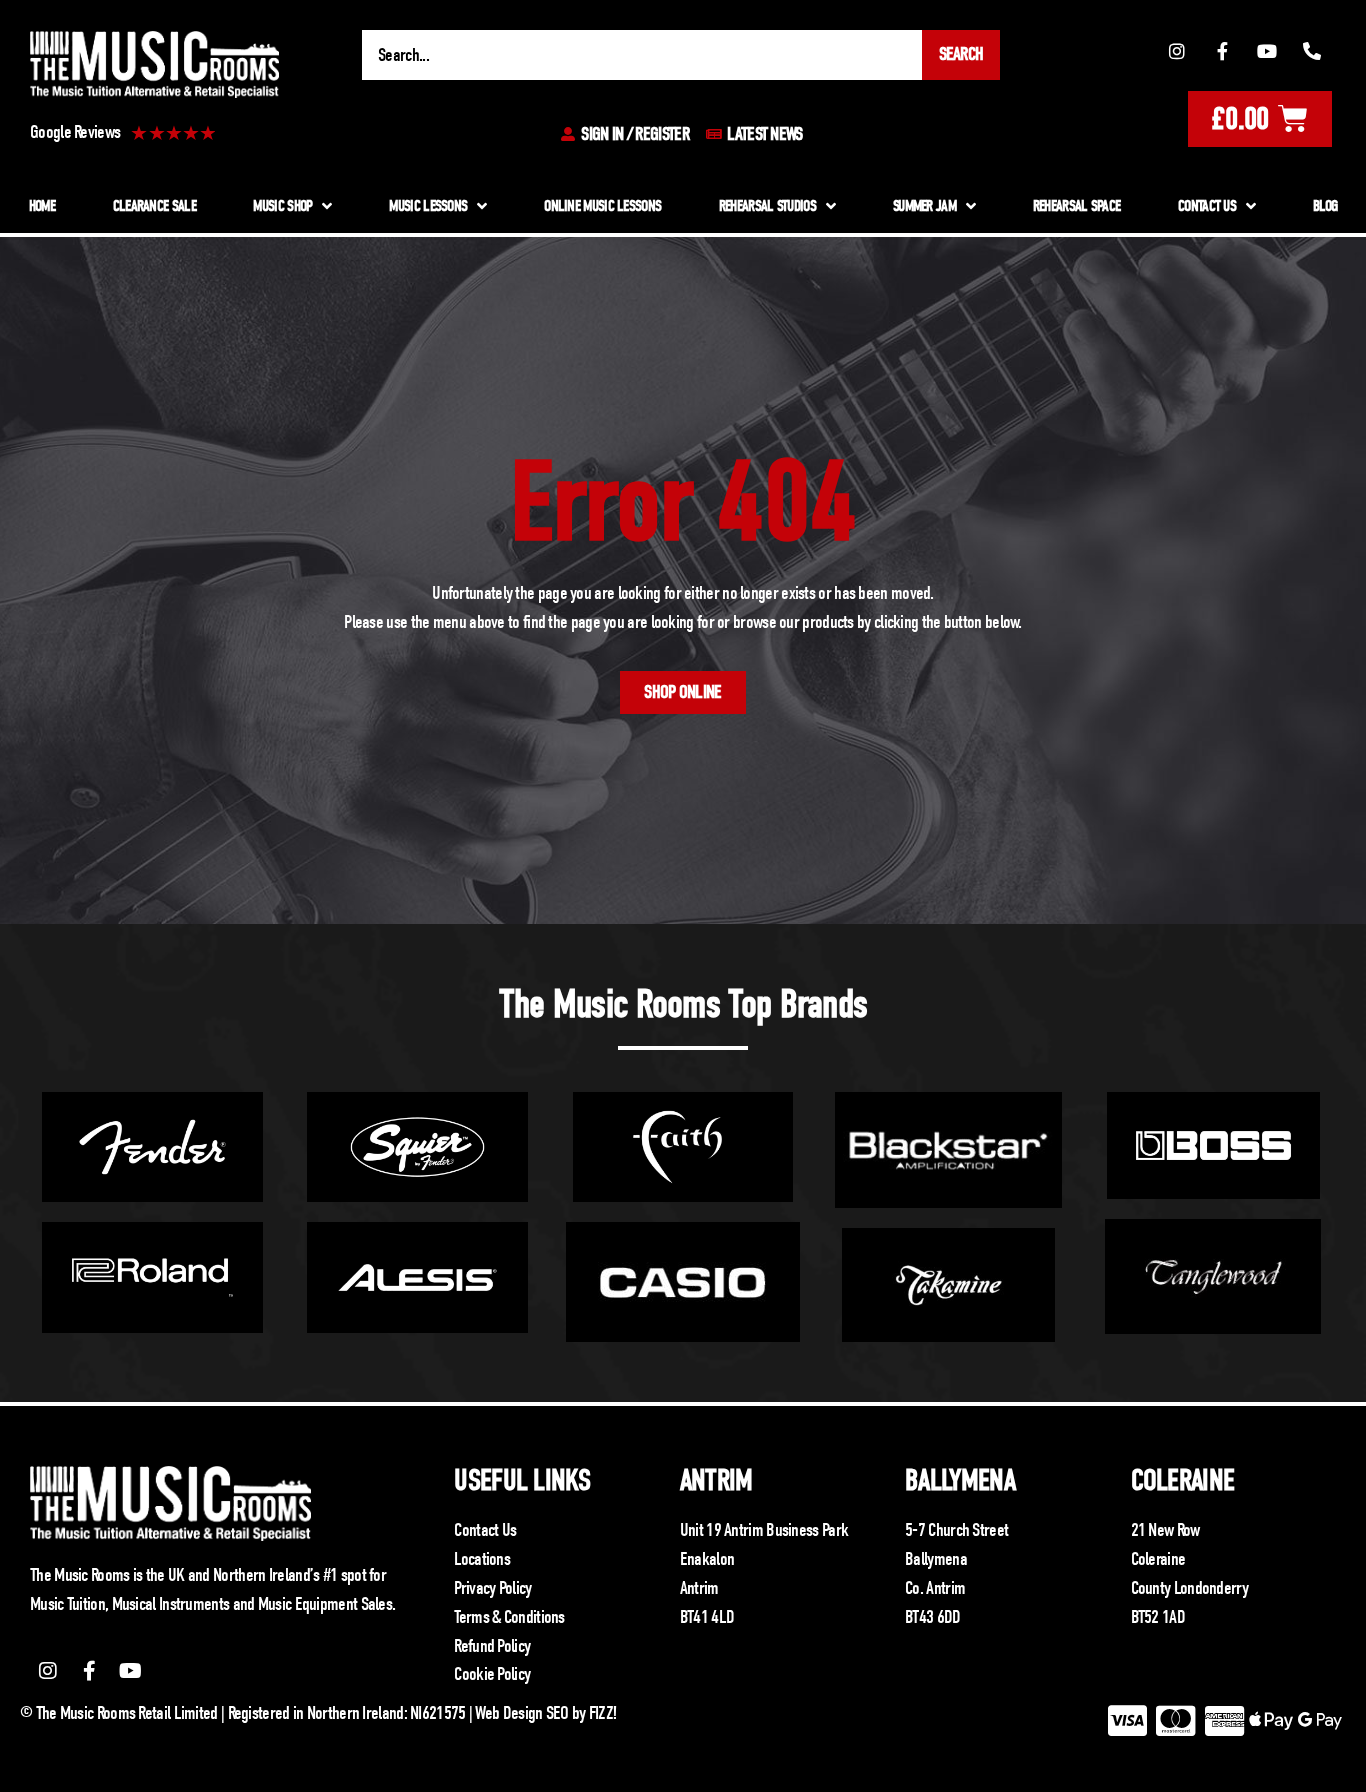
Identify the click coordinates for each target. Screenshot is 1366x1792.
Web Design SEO (521, 1713)
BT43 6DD (932, 1617)
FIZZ (601, 1713)
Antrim (716, 1480)
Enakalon (707, 1559)
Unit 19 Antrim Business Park (764, 1530)
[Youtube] (1267, 52)
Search (961, 54)
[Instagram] (1177, 52)
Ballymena (960, 1480)
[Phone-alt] (1312, 52)
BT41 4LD (707, 1617)
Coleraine (1183, 1480)
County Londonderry (1189, 1588)
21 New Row (1165, 1530)
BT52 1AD (1158, 1617)
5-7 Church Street (956, 1530)
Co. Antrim (935, 1588)
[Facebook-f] (1222, 52)
